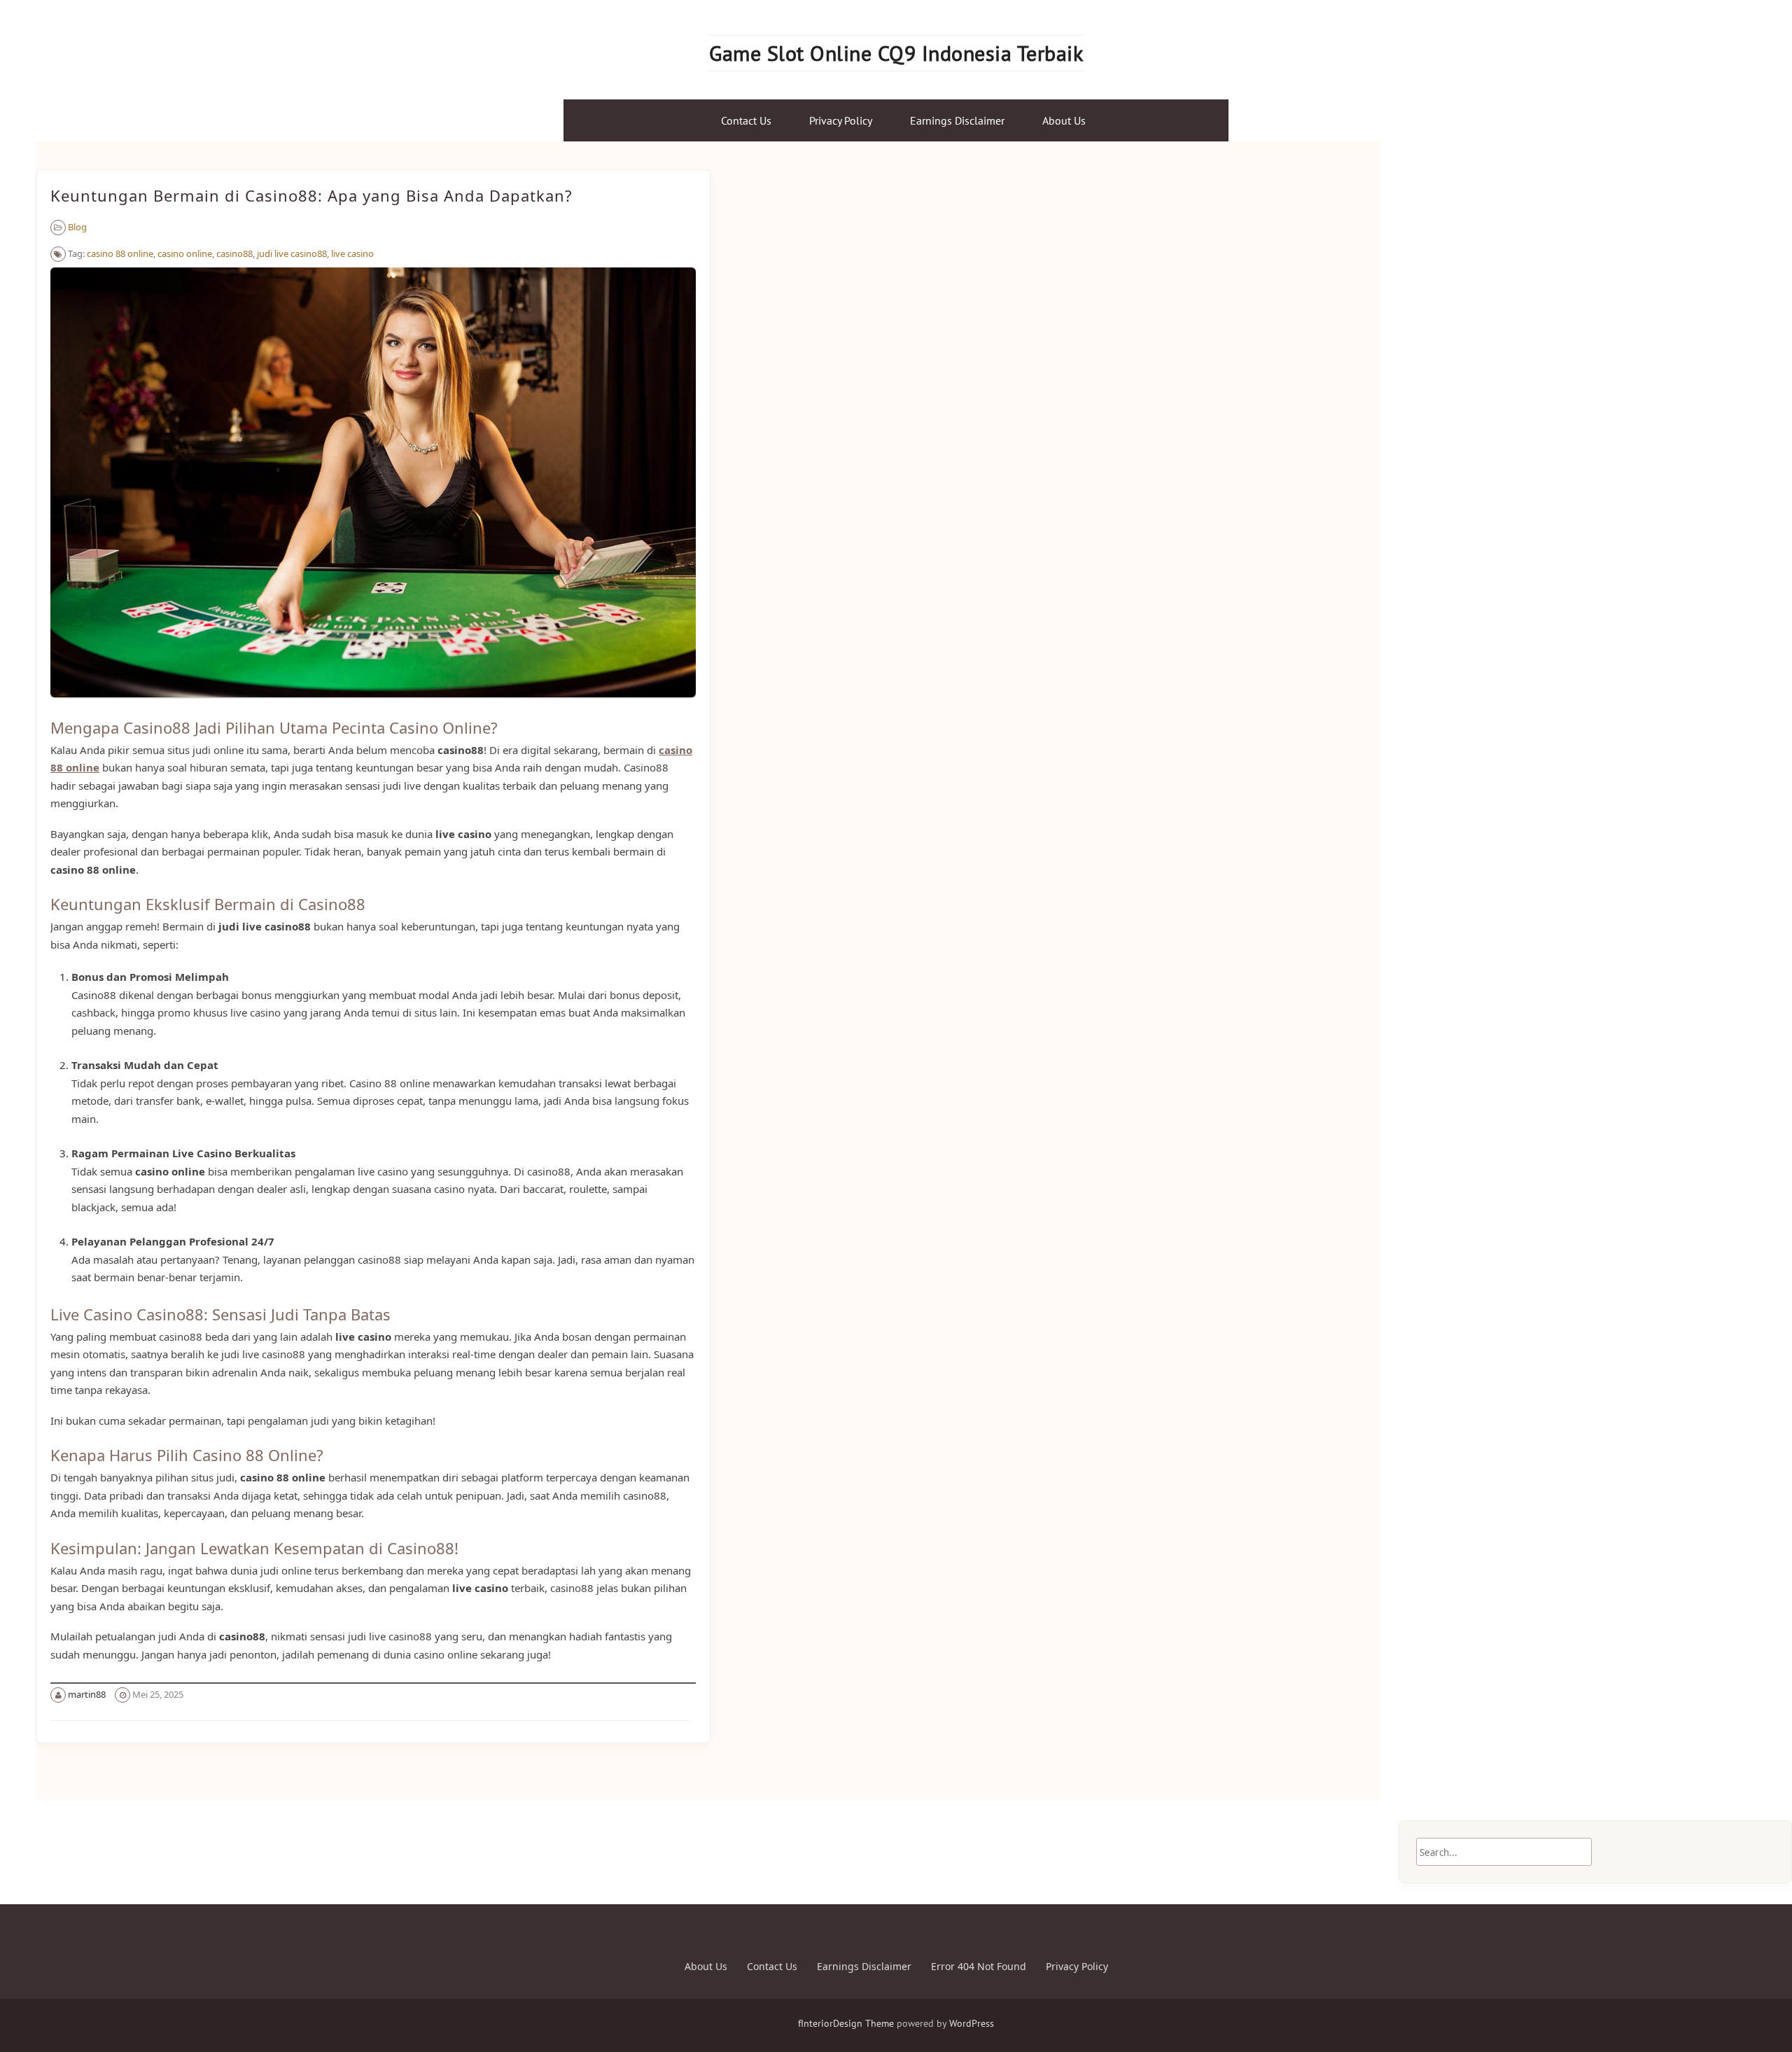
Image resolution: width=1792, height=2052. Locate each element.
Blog (77, 227)
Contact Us (746, 120)
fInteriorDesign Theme (846, 2023)
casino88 (234, 253)
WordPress (972, 2023)
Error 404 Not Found (979, 1966)
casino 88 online (120, 253)
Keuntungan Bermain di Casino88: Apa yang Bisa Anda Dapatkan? (311, 195)
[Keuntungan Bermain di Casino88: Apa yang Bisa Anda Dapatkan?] (373, 704)
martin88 (87, 1694)
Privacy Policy (841, 120)
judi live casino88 (292, 253)
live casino (352, 253)
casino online (185, 253)
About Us (1064, 120)
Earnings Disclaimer (957, 120)
